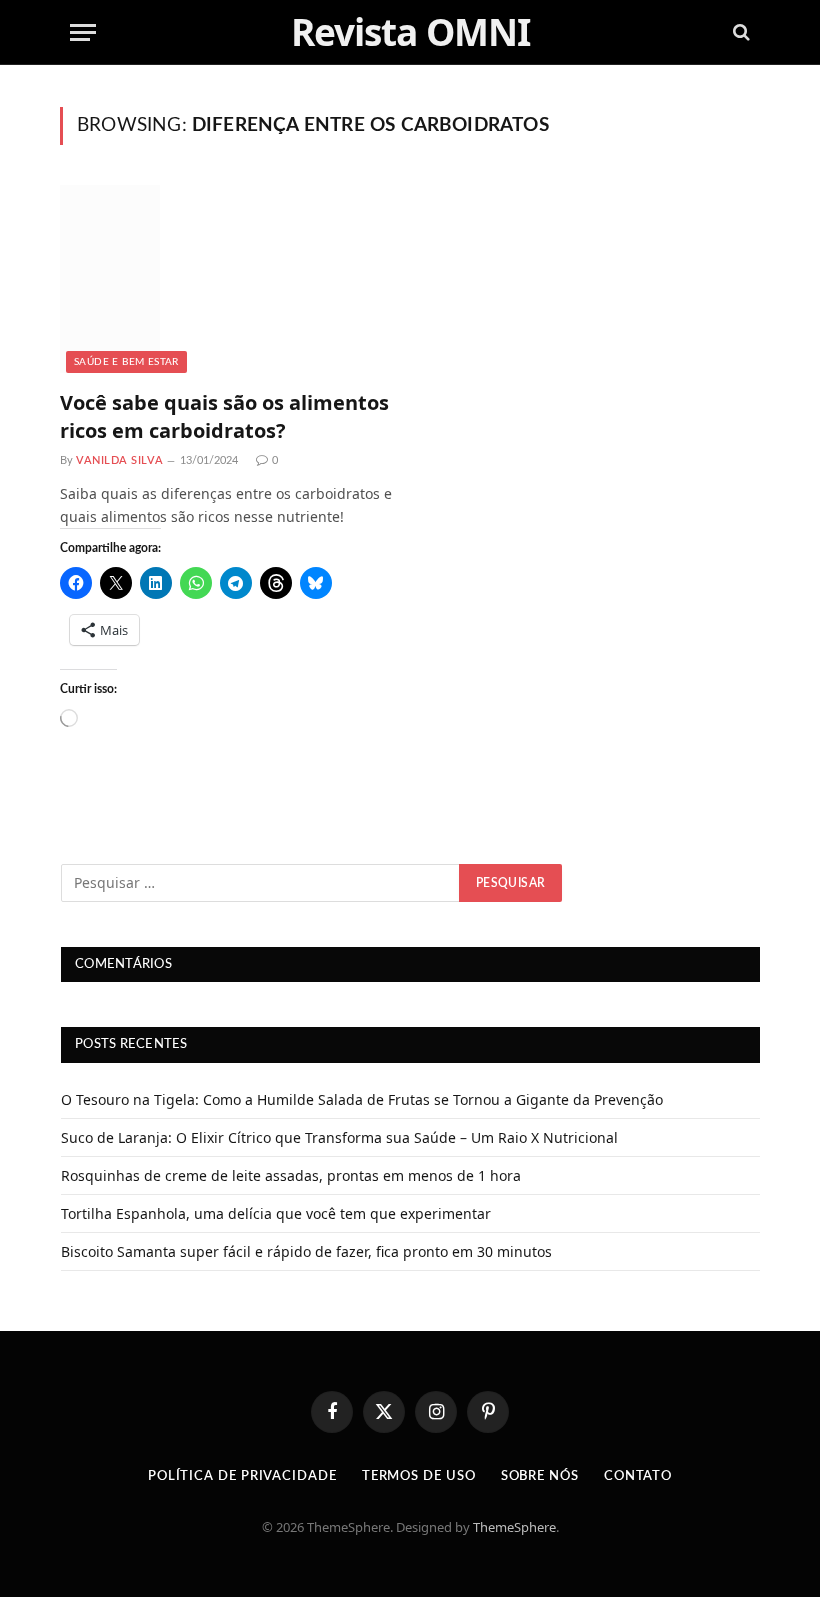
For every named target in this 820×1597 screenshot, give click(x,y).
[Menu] (83, 32)
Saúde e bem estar (126, 362)
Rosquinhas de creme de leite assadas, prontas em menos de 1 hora (291, 1175)
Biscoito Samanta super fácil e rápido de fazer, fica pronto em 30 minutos (306, 1251)
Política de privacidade (242, 1476)
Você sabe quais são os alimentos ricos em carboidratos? (224, 416)
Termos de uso (419, 1476)
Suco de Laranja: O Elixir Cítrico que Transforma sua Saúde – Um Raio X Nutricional (339, 1137)
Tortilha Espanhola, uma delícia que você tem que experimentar (276, 1213)
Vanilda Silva (119, 460)
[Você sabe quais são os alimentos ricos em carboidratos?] (227, 279)
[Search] (739, 32)
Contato (638, 1476)
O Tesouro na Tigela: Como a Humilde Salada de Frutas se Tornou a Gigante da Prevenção (362, 1099)
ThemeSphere (514, 1527)
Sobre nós (540, 1476)
